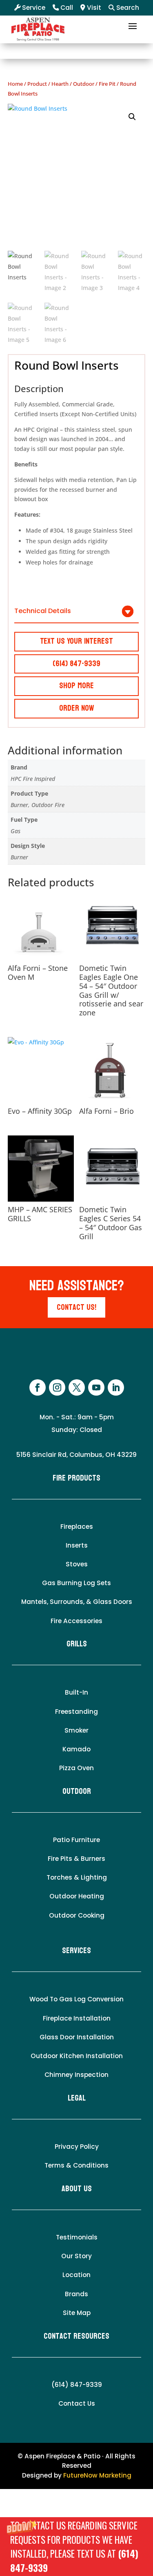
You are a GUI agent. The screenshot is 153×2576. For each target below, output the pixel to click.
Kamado (76, 1749)
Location (76, 2275)
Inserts (77, 1545)
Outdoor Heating (77, 1896)
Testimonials (77, 2237)
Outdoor (84, 84)
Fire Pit (107, 84)
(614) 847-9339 (77, 2385)
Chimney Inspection (76, 2075)
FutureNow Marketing (97, 2475)
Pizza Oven (76, 1768)
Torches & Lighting (77, 1877)
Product (37, 84)
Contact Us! (76, 1307)
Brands (76, 2294)
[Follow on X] (77, 1387)
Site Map (77, 2313)
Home (15, 84)
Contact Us (77, 2403)
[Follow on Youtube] (96, 1387)
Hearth (60, 84)
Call (66, 8)
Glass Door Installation (77, 2037)
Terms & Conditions (76, 2165)
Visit (93, 8)
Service (33, 8)
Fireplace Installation (77, 2018)
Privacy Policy (77, 2147)
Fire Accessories (76, 1621)
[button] (76, 2547)
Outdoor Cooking (77, 1915)
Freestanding (76, 1712)
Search (127, 8)
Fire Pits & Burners (76, 1859)
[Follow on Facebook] (38, 1387)
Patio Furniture (76, 1840)
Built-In (76, 1692)
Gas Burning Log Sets (76, 1583)
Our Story (76, 2256)
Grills (77, 1644)
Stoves (77, 1564)
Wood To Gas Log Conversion (76, 1999)
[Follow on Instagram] (57, 1387)
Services (76, 1951)
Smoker (76, 1730)
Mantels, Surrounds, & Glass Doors (77, 1602)
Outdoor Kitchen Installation (77, 2056)
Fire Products (76, 1478)
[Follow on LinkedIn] (116, 1387)
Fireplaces (77, 1527)
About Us (77, 2189)
